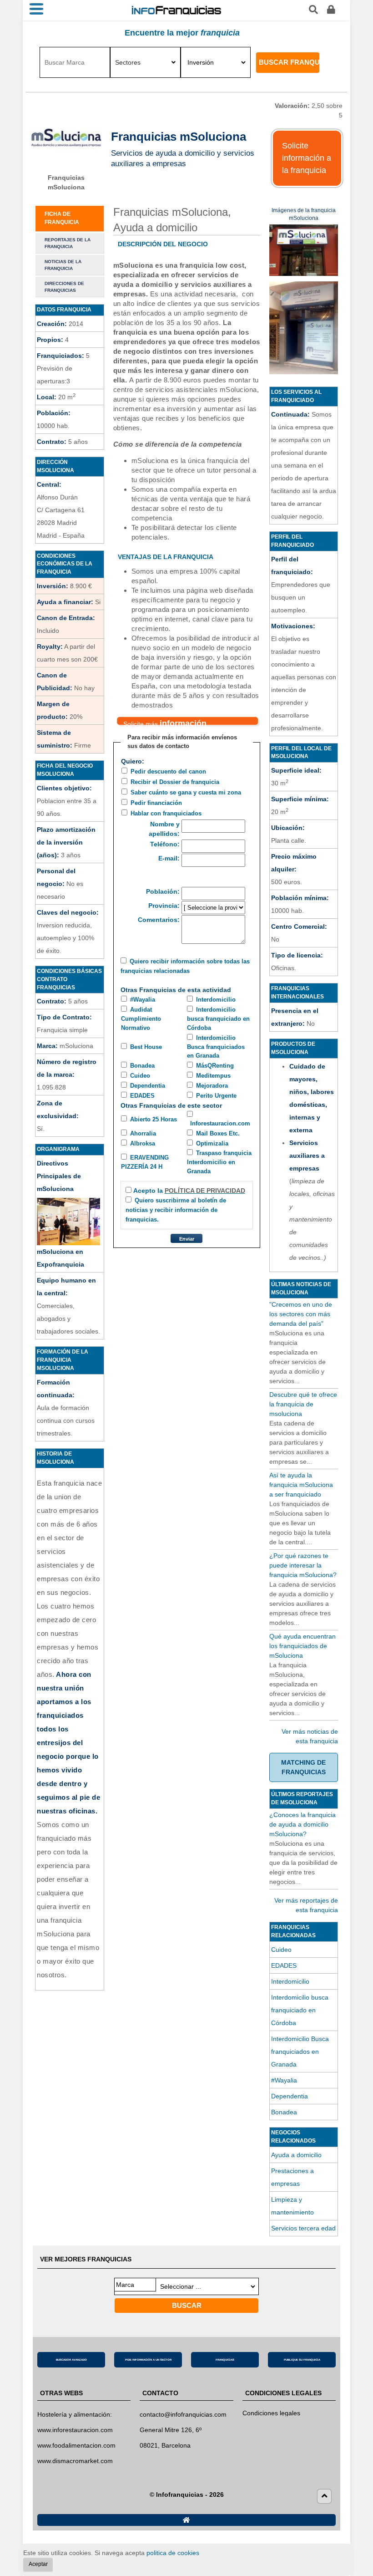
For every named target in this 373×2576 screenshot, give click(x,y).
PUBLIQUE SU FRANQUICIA (302, 2360)
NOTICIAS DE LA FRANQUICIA (63, 265)
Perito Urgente (216, 1096)
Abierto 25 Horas (154, 1119)
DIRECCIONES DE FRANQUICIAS (64, 287)
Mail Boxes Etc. (218, 1133)
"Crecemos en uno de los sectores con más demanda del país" (301, 1314)
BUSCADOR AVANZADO (71, 2360)
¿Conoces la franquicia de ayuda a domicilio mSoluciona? (302, 1824)
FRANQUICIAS (225, 2360)
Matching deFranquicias (303, 1767)
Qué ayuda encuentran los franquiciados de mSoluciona (302, 1646)
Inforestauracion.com (220, 1123)
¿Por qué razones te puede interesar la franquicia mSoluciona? (303, 1565)
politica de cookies (173, 2553)
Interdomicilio (216, 1000)
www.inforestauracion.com (75, 2430)
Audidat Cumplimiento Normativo (141, 1019)
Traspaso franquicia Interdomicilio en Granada (219, 1162)
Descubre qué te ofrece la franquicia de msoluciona (303, 1404)
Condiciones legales (271, 2413)
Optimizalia (212, 1143)
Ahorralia (143, 1133)
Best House (146, 1047)
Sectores (128, 62)
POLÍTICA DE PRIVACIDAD (205, 1191)
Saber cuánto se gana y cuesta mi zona (186, 792)
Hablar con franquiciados (166, 813)
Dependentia (148, 1086)
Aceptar (38, 2564)
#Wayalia (143, 1000)
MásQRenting (215, 1066)
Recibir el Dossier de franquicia (175, 782)
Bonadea (142, 1066)
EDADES (142, 1096)
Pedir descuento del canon (168, 771)
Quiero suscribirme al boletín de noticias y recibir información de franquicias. (176, 1210)
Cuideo (140, 1076)
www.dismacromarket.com (75, 2461)
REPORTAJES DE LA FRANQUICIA (68, 243)
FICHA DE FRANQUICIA (62, 218)
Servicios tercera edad (303, 2228)
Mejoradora (212, 1086)
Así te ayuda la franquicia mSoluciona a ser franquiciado (301, 1485)
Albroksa (143, 1143)
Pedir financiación (156, 803)
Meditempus (213, 1076)
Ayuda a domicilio (296, 2155)
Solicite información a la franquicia (307, 158)
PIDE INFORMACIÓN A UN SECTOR (148, 2360)
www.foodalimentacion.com (76, 2445)
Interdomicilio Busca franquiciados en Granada (216, 1047)
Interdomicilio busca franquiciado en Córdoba (218, 1019)
